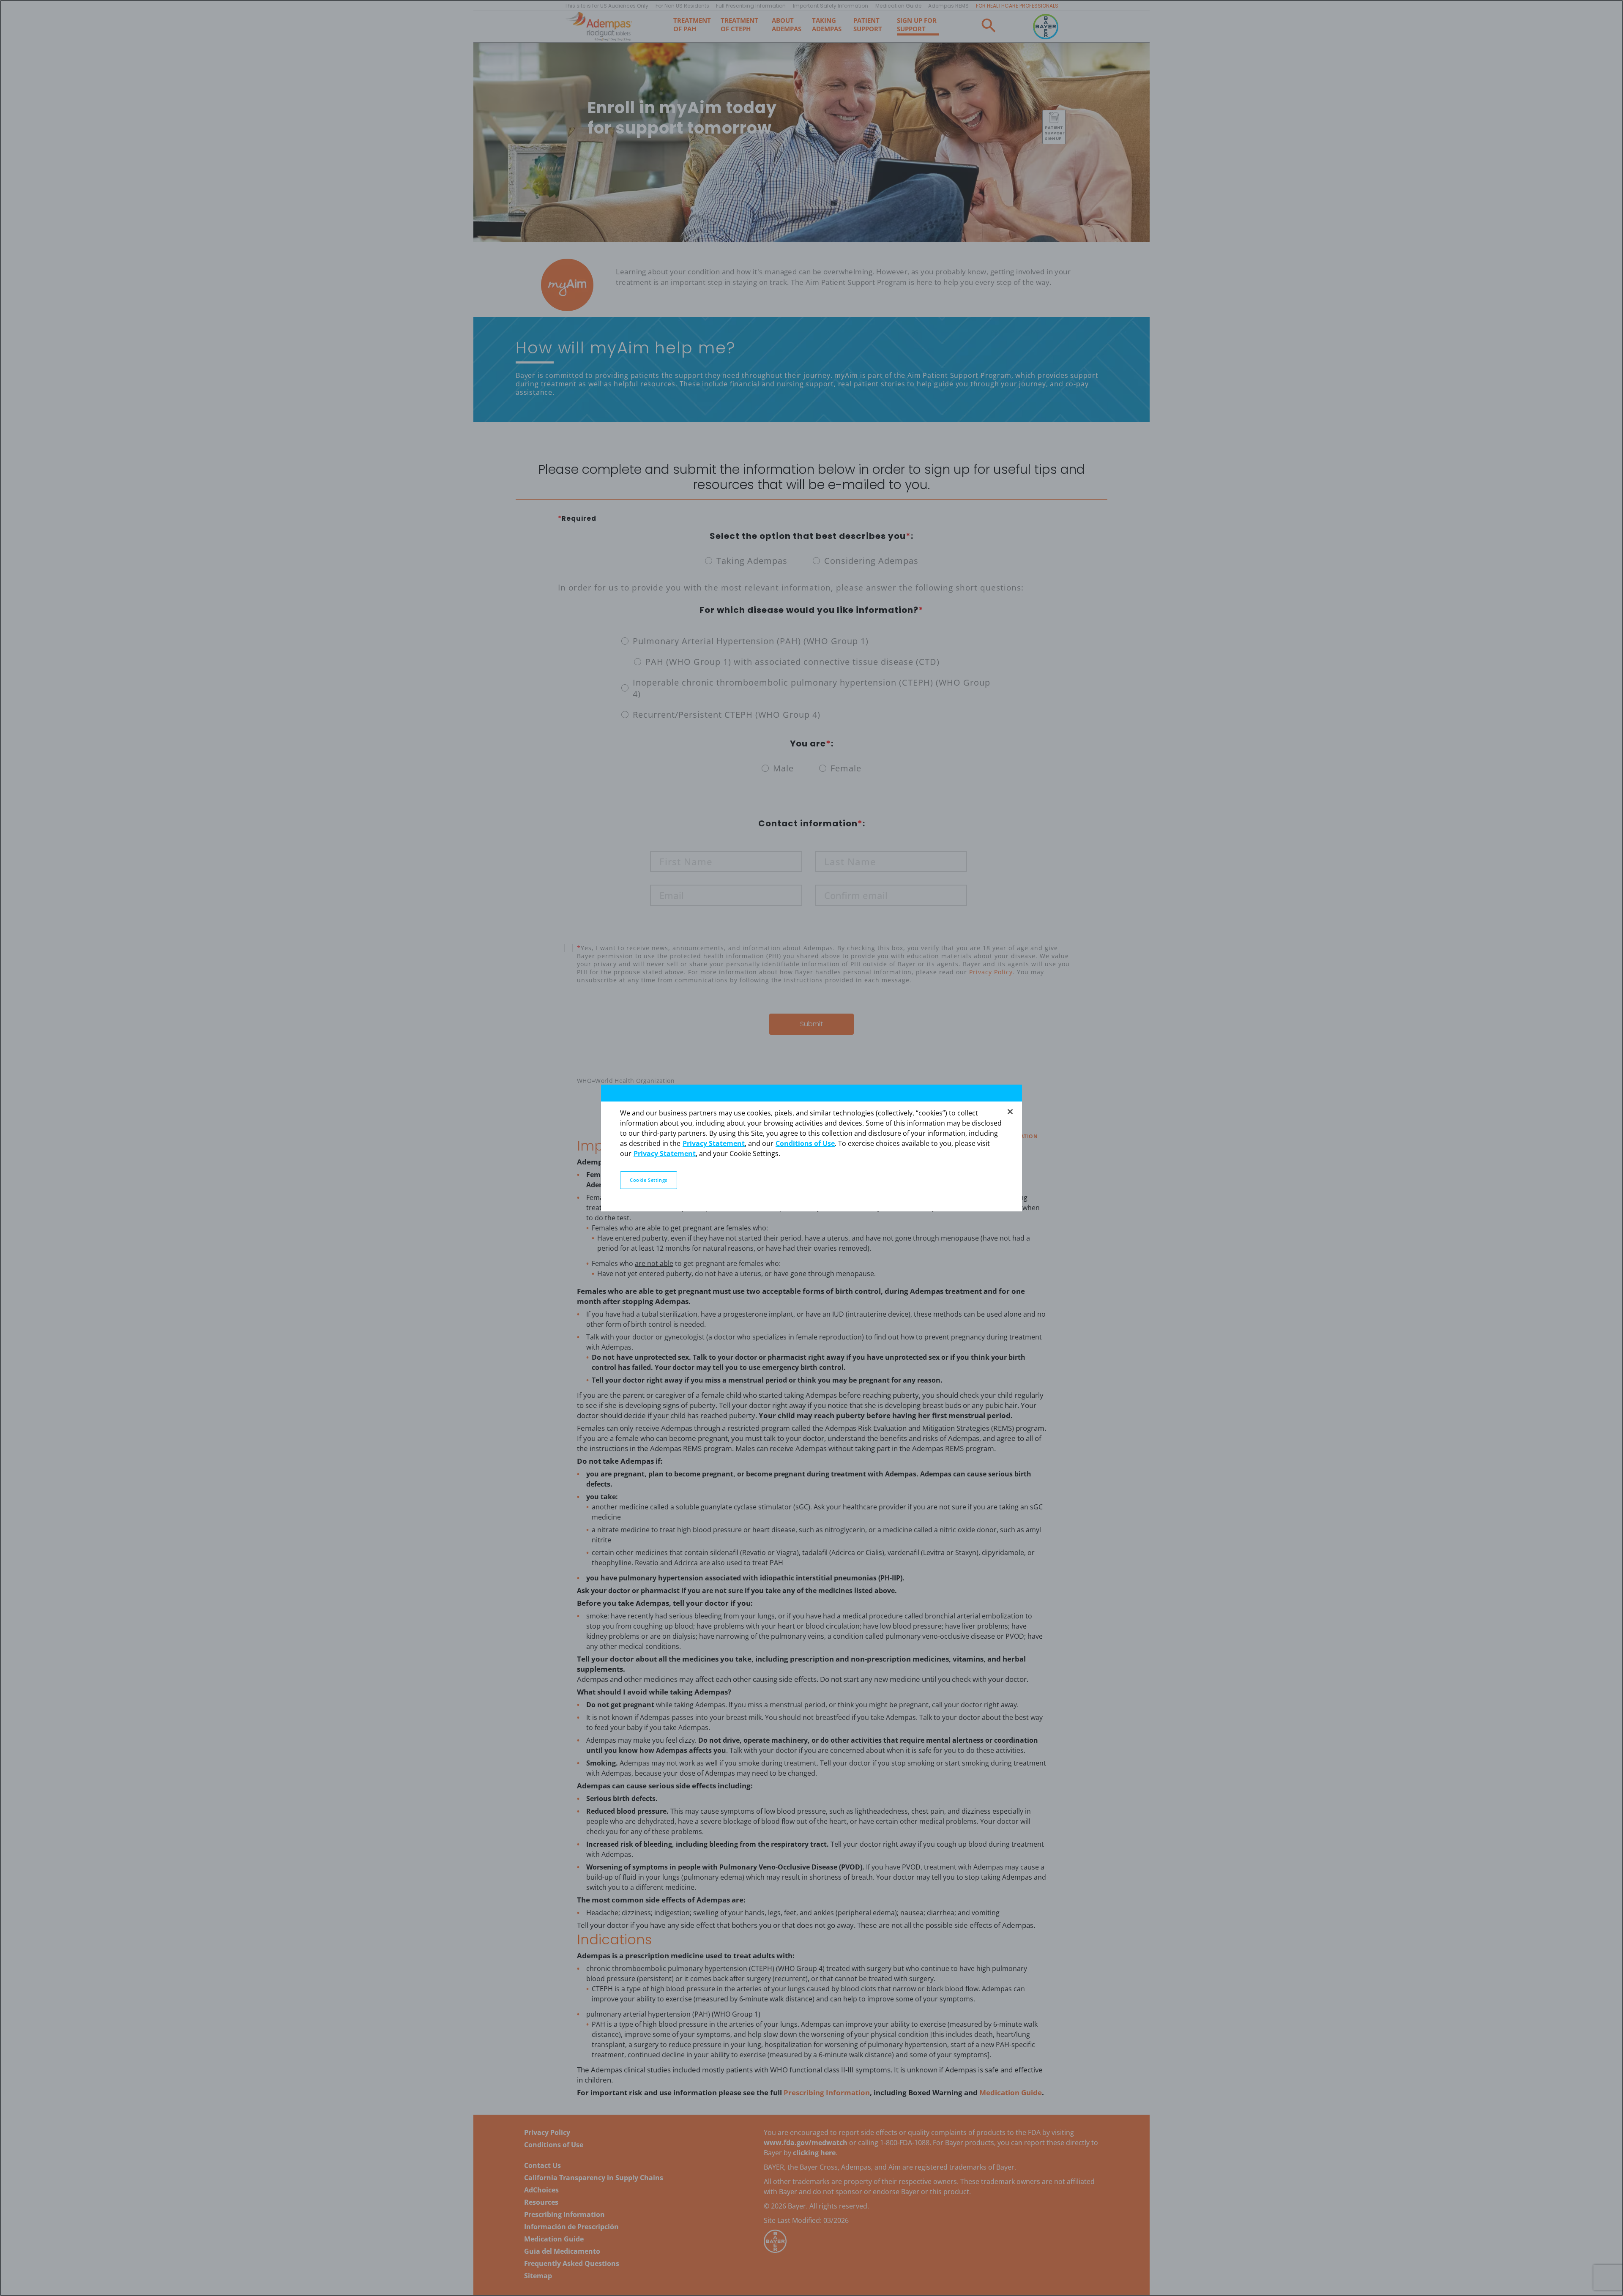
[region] (811, 1148)
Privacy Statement (714, 1143)
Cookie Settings (649, 1180)
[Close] (1010, 1112)
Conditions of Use (805, 1143)
